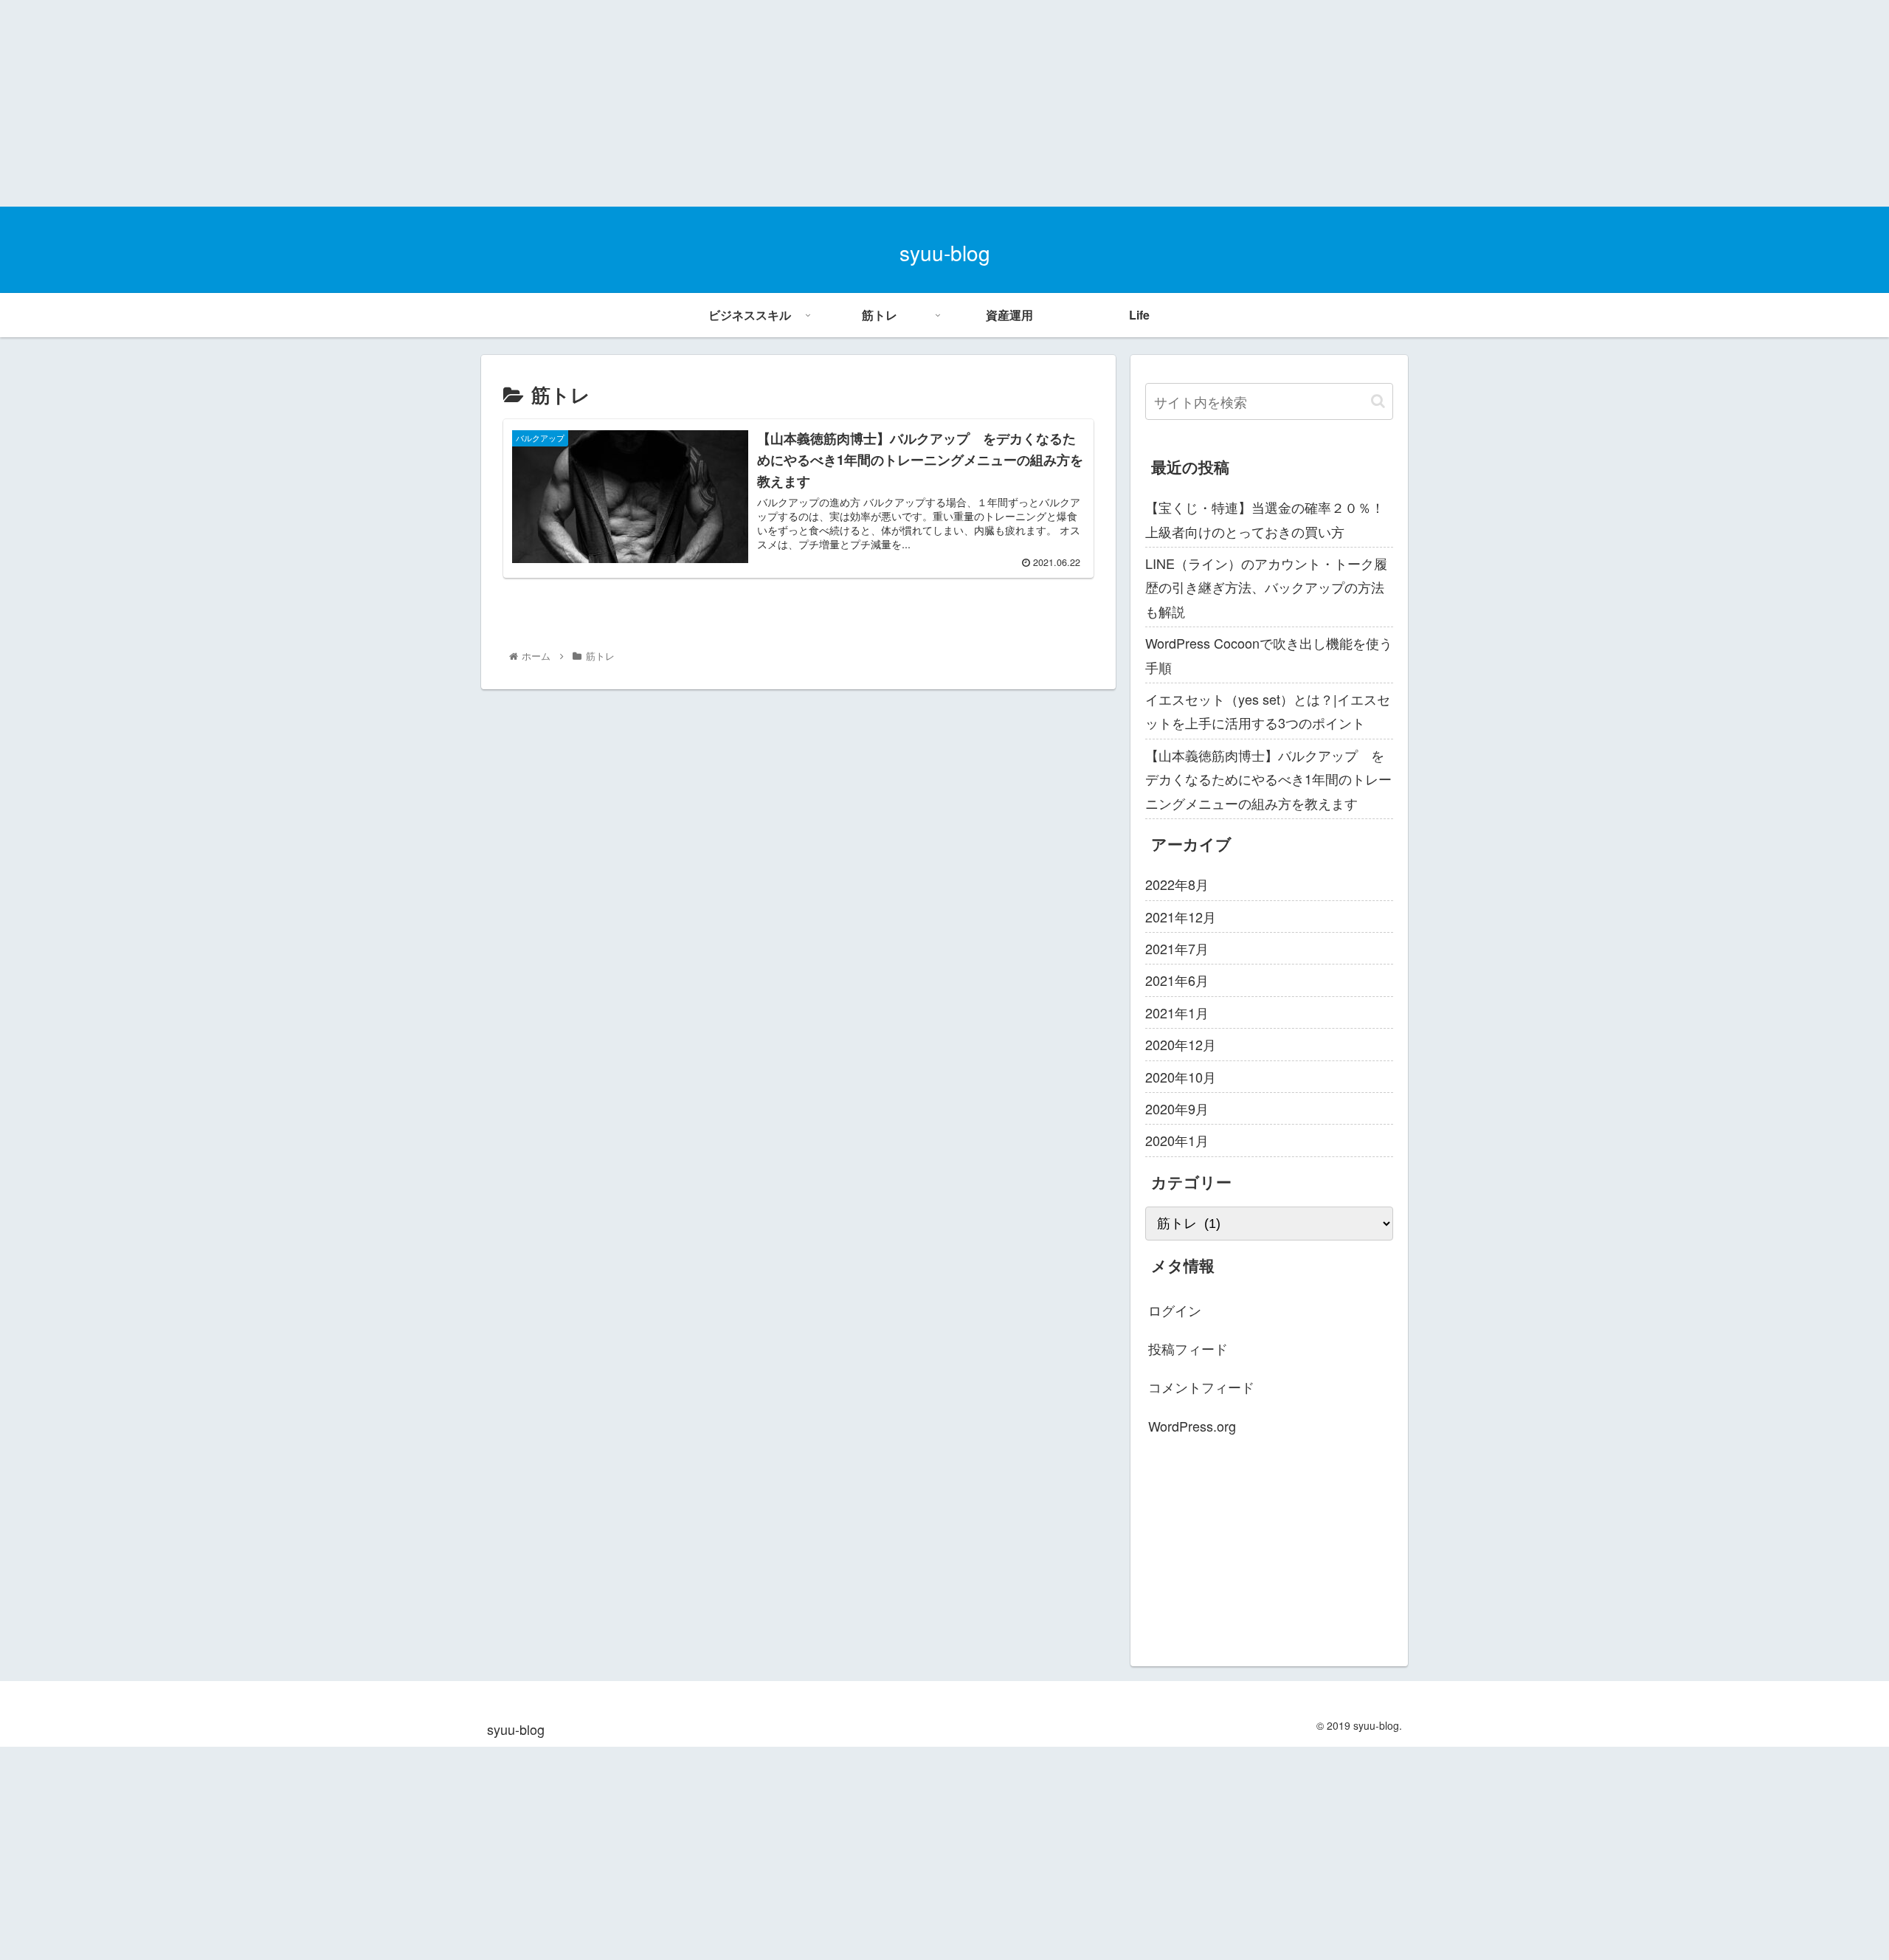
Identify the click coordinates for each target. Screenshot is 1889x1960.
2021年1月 (1177, 1012)
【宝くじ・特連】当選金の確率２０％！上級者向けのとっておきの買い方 (1265, 519)
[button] (1378, 401)
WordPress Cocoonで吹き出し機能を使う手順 (1269, 655)
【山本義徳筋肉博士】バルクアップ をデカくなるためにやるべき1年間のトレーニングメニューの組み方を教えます (1268, 779)
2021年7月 (1177, 948)
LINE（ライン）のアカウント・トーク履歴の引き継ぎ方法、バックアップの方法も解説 (1266, 587)
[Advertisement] (443, 103)
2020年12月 (1181, 1044)
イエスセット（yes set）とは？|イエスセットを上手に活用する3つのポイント (1268, 711)
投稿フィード (1188, 1348)
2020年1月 (1177, 1140)
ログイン (1175, 1310)
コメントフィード (1201, 1387)
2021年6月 (1177, 980)
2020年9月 (1177, 1108)
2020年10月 (1181, 1077)
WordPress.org (1192, 1426)
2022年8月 (1177, 884)
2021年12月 (1181, 917)
